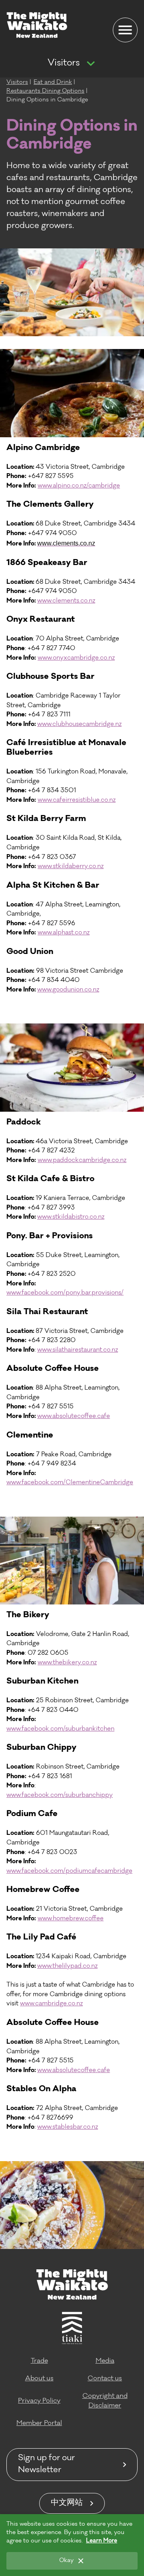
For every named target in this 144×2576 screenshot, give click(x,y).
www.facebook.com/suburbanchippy (60, 1796)
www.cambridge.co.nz (51, 2004)
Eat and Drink (53, 83)
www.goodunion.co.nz (68, 990)
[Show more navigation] (91, 64)
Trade (39, 2361)
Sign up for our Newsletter (46, 2465)
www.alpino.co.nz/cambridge (79, 486)
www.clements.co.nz (66, 601)
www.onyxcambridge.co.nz (76, 658)
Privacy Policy (39, 2401)
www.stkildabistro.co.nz (71, 1217)
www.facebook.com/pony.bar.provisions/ (65, 1293)
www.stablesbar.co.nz (68, 2127)
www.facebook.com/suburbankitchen (60, 1729)
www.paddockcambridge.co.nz (82, 1161)
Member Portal (39, 2423)
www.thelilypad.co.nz (67, 1966)
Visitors (64, 63)
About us (39, 2379)
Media (105, 2361)
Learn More (102, 2541)
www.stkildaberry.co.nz (71, 867)
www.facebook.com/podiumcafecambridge (69, 1871)
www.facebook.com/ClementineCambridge (70, 1483)
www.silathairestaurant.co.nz (78, 1350)
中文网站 (67, 2503)
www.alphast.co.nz (64, 933)
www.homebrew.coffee (71, 1919)
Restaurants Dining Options (45, 91)
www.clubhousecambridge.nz (79, 725)
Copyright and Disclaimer (105, 2401)
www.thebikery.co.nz (67, 1663)
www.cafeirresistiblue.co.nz (77, 800)
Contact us (105, 2379)
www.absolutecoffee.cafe (74, 1417)
